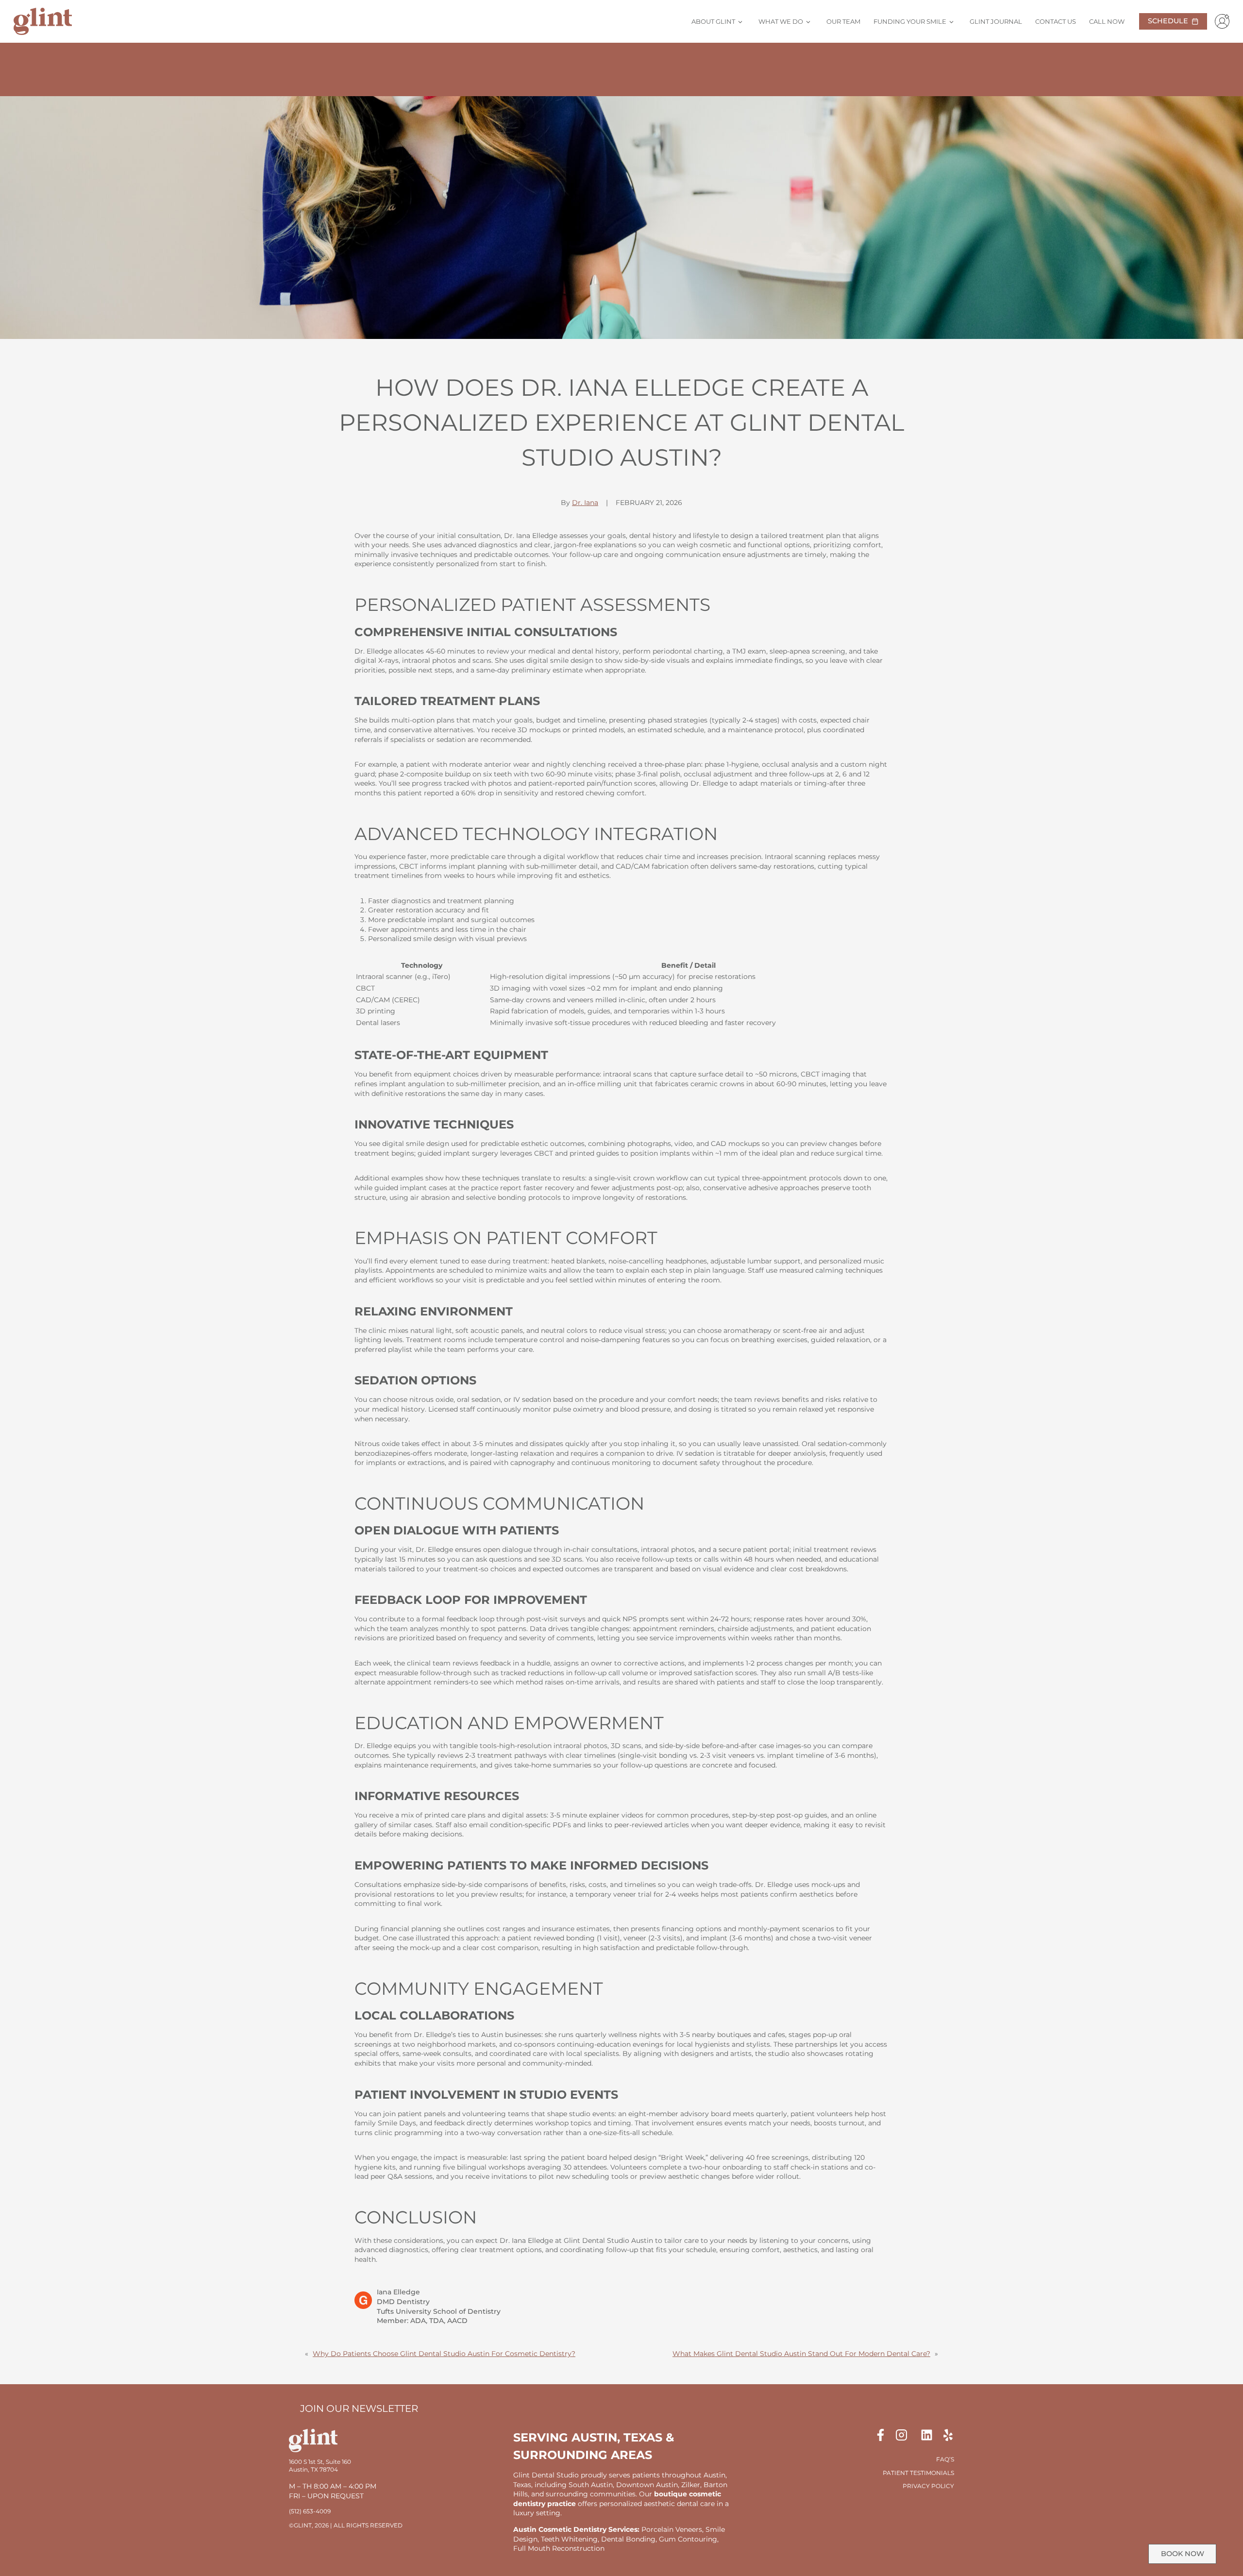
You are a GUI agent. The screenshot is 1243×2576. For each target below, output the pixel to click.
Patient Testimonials (918, 2473)
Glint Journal (996, 21)
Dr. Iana (585, 503)
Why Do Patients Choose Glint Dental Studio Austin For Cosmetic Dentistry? (444, 2354)
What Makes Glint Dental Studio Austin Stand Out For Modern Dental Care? (801, 2354)
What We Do (781, 21)
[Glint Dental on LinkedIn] (931, 2435)
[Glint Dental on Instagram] (907, 2435)
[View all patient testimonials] (621, 72)
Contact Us (1056, 21)
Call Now (1107, 21)
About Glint (713, 21)
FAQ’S (945, 2459)
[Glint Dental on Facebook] (884, 2435)
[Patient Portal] (1220, 21)
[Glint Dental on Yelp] (948, 2435)
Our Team (843, 21)
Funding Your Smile (910, 21)
